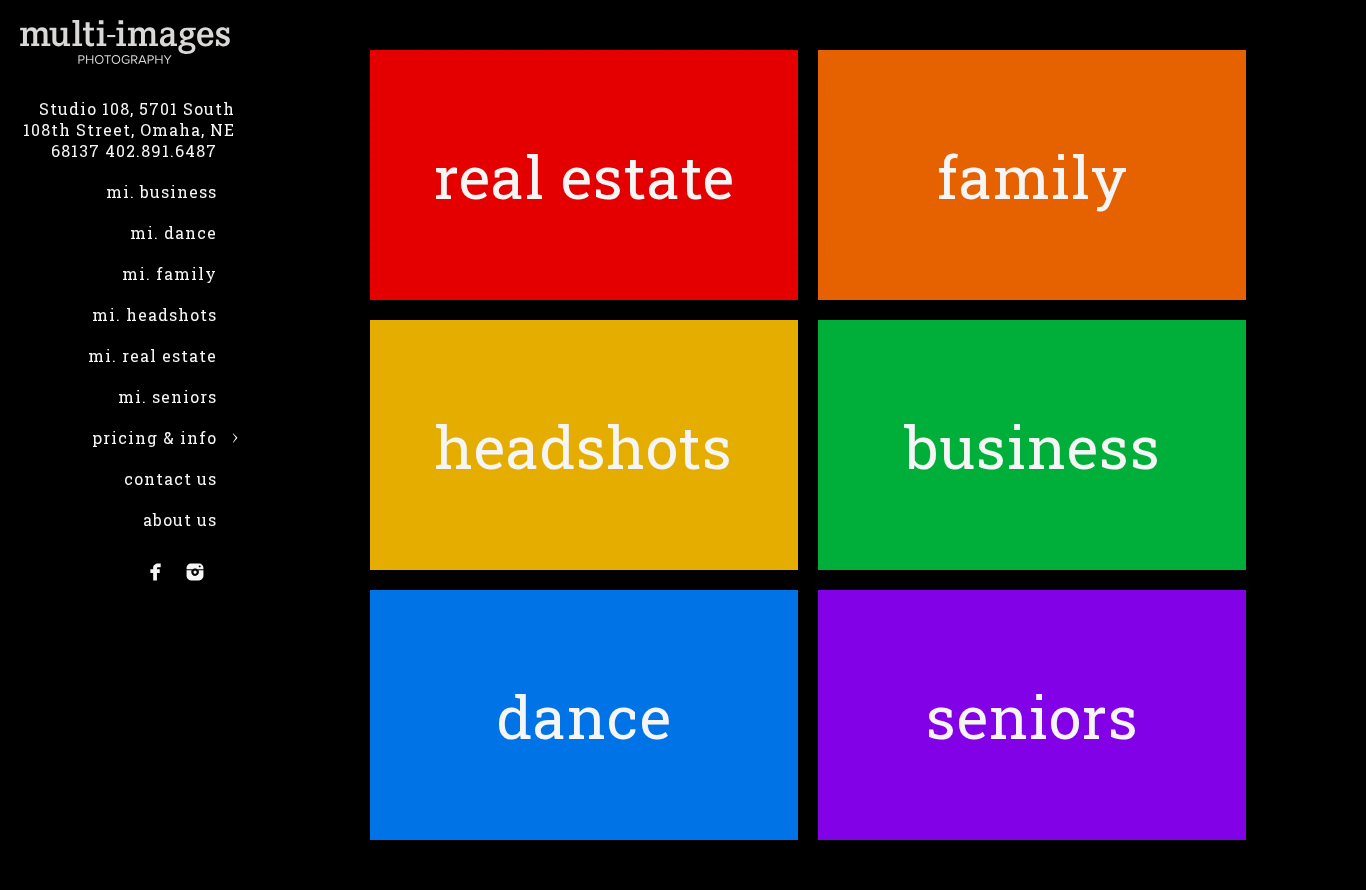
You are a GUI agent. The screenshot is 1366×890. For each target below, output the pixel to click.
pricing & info (154, 437)
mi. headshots (154, 314)
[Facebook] (156, 572)
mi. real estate (152, 355)
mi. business (161, 191)
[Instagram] (195, 572)
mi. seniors (167, 396)
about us (180, 519)
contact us (170, 478)
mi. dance (173, 232)
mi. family (169, 273)
